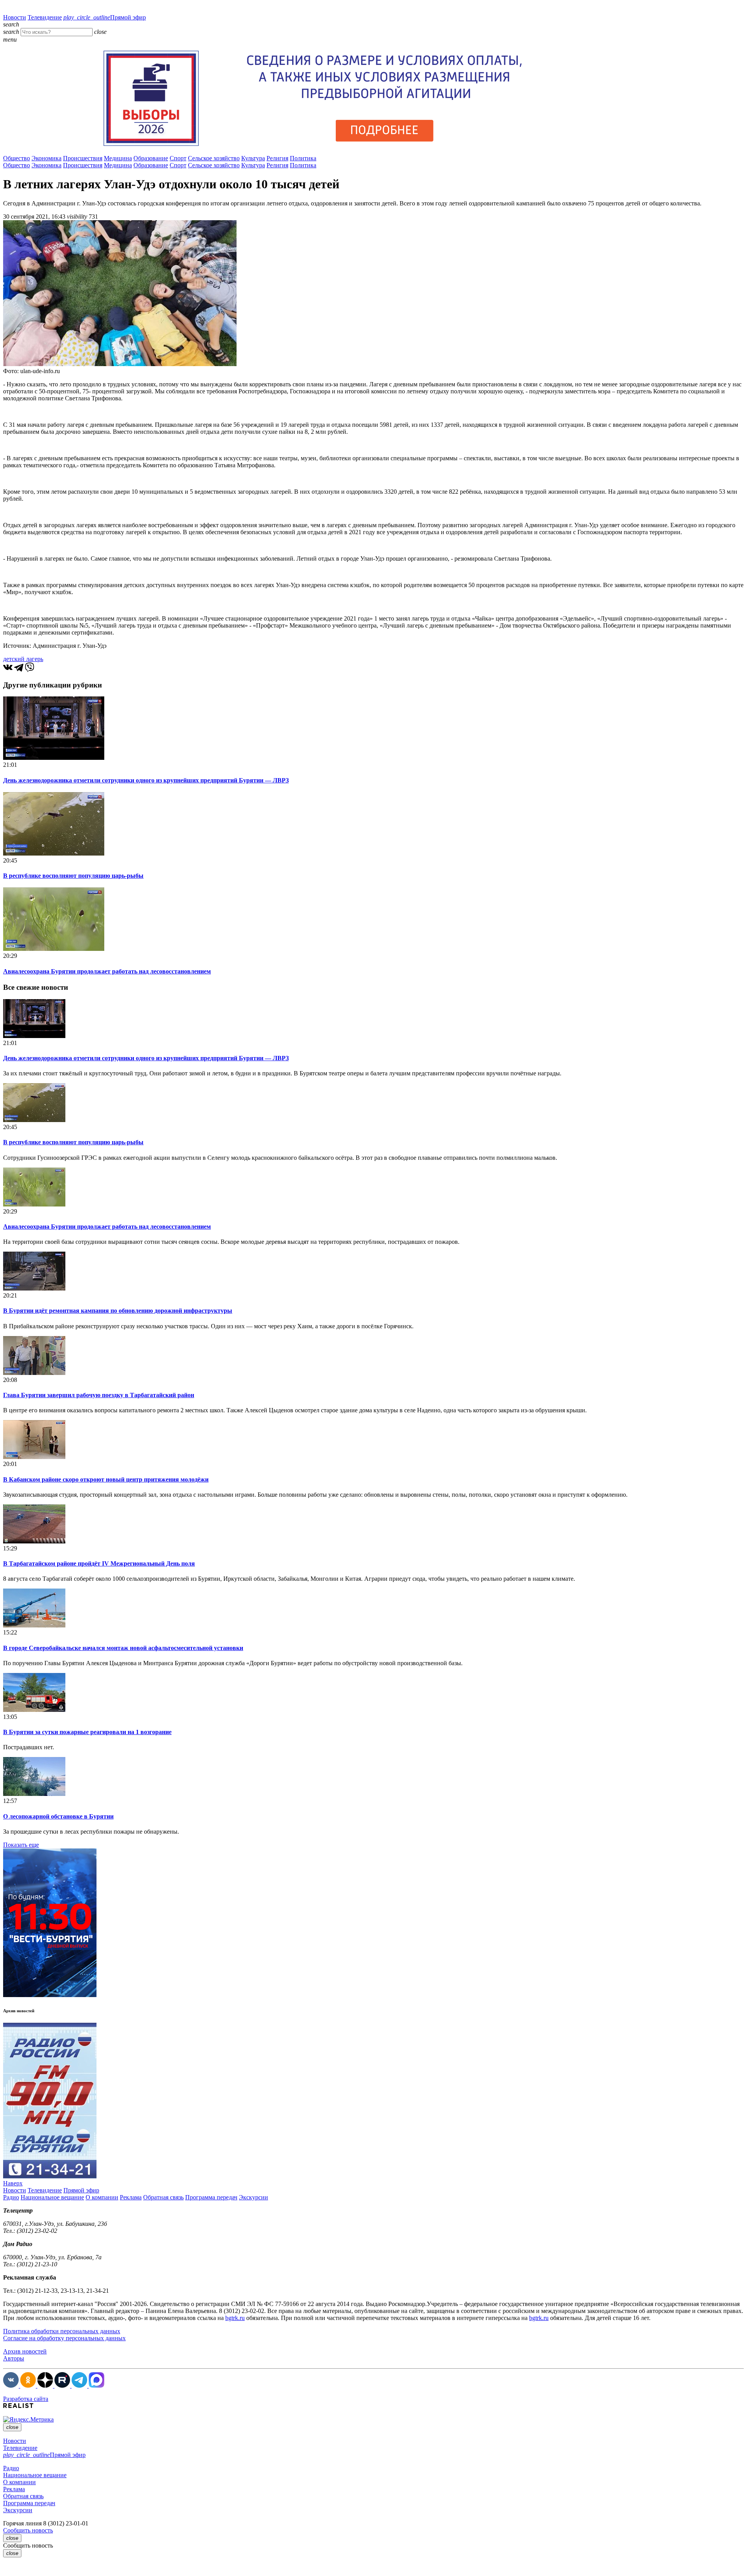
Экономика (46, 158)
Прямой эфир (105, 17)
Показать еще (21, 1845)
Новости (15, 17)
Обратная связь (163, 2197)
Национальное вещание (52, 2197)
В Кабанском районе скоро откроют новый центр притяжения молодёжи (106, 1479)
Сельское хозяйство (214, 158)
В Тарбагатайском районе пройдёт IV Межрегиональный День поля (99, 1563)
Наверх (13, 2183)
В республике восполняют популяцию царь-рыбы (73, 876)
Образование (151, 158)
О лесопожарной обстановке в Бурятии (58, 1816)
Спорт (178, 158)
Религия (277, 158)
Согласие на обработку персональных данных (64, 2338)
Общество (17, 158)
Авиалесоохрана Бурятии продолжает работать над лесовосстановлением (107, 971)
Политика (303, 158)
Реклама (131, 2197)
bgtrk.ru (235, 2318)
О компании (102, 2197)
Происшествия (83, 158)
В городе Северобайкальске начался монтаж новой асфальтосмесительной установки (123, 1648)
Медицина (118, 158)
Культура (253, 158)
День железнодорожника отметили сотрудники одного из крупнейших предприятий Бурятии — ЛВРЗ (146, 780)
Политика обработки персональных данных (62, 2331)
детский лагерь (23, 659)
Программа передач (211, 2197)
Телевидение (45, 17)
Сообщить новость (28, 2530)
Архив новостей (25, 2351)
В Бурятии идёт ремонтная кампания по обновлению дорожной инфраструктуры (118, 1311)
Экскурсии (253, 2197)
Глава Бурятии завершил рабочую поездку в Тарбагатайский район (99, 1395)
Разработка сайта (26, 2399)
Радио (11, 2197)
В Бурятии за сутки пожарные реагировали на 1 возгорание (87, 1732)
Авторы (14, 2358)
